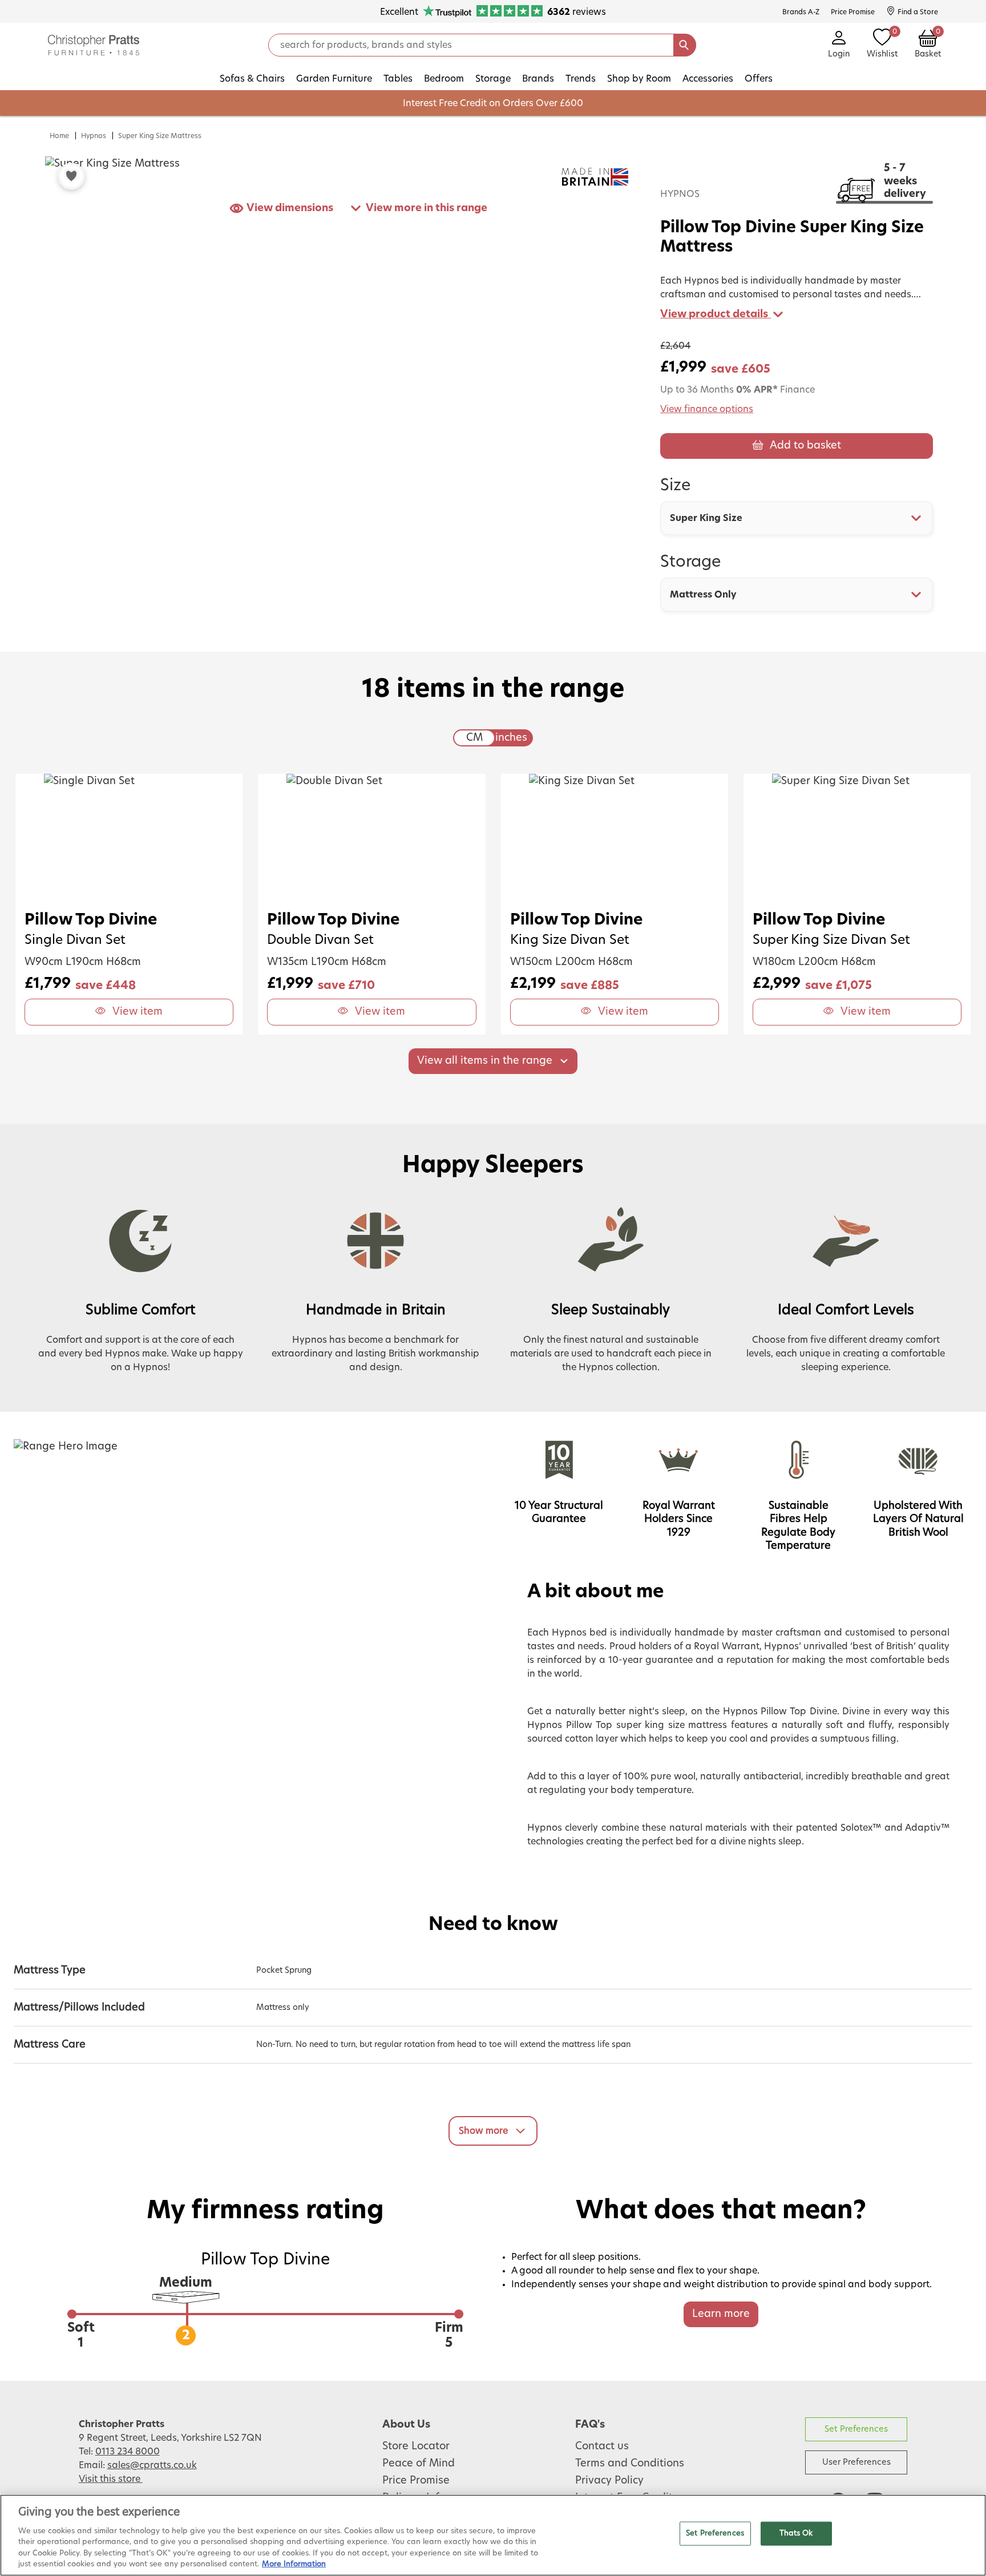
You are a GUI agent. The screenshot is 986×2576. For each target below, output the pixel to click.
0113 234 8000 (128, 2452)
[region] (493, 2535)
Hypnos (94, 136)
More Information (294, 2564)
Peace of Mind (419, 2464)
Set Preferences (856, 2429)
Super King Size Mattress (160, 136)
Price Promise (416, 2481)
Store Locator (416, 2446)
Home (59, 136)
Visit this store (111, 2479)
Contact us (602, 2446)
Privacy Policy (609, 2481)
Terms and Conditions (630, 2464)
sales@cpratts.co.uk (152, 2465)
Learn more (721, 2314)
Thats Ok (796, 2533)
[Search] (685, 45)
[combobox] (797, 518)
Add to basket (805, 446)
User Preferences (856, 2462)
